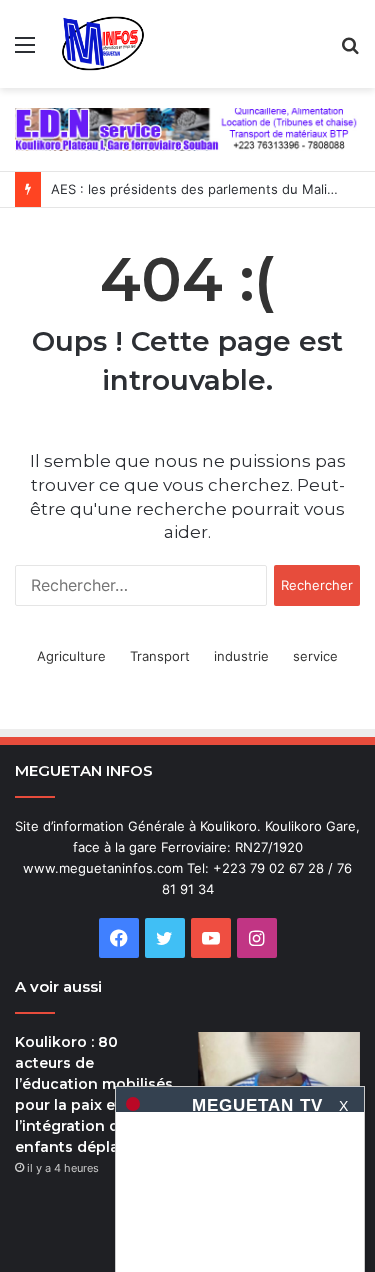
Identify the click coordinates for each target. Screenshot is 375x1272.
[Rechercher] (350, 51)
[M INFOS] (108, 44)
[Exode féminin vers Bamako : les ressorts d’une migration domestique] (279, 1077)
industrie (241, 656)
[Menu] (25, 51)
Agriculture (71, 656)
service (315, 656)
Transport (160, 656)
